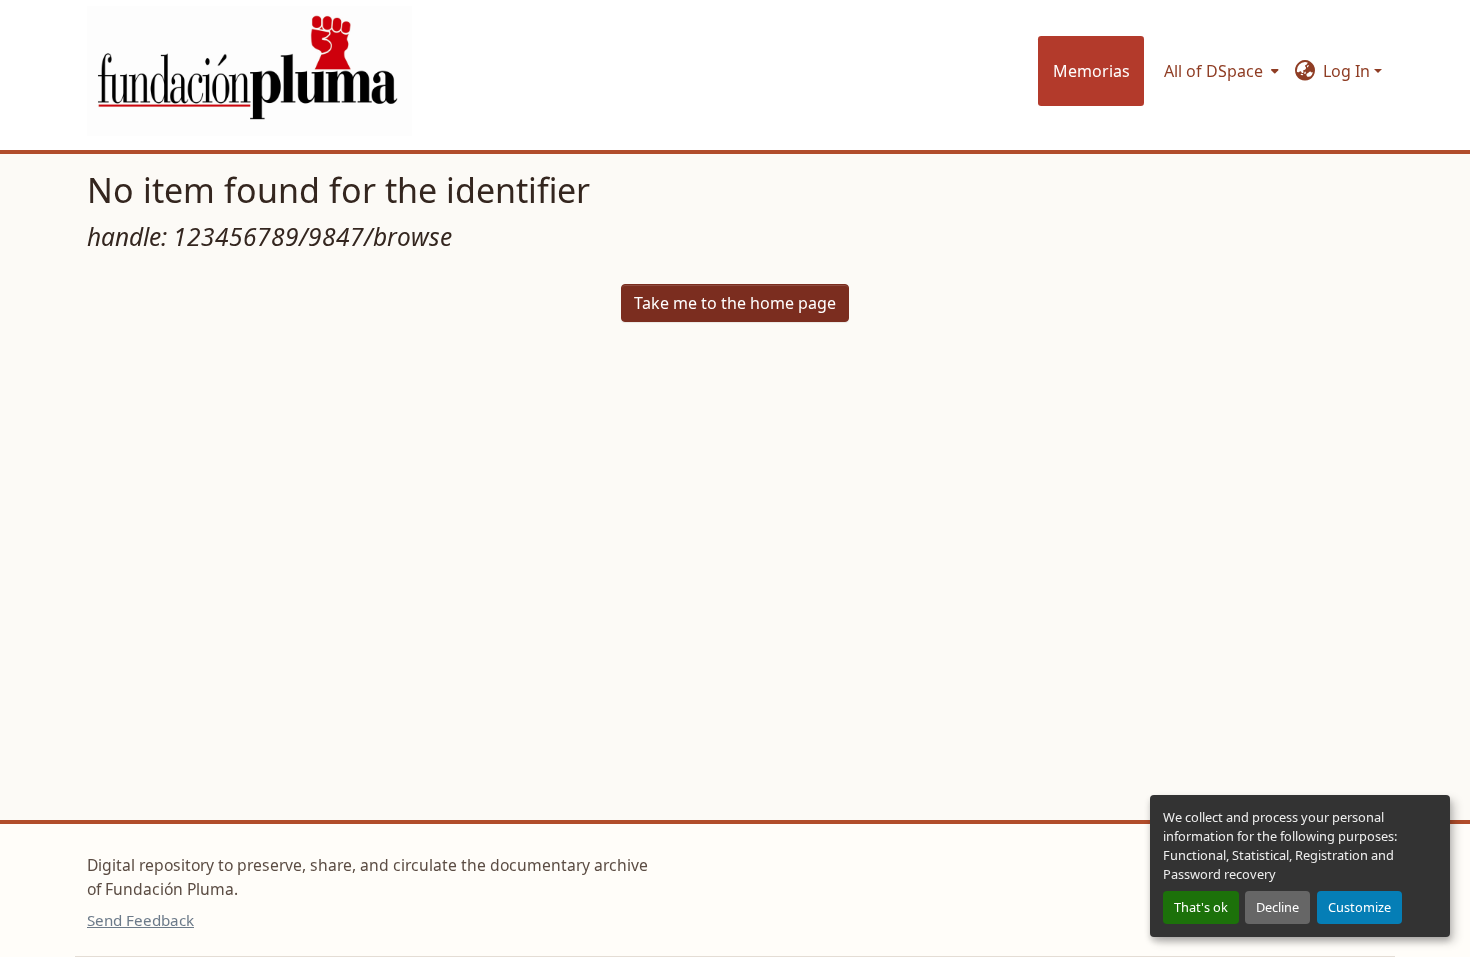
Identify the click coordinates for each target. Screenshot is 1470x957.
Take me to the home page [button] (735, 303)
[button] (249, 70)
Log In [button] (1348, 71)
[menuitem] (1219, 71)
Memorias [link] (1091, 71)
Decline (1277, 907)
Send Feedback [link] (140, 920)
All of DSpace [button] (1213, 71)
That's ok (1201, 907)
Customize (1359, 907)
